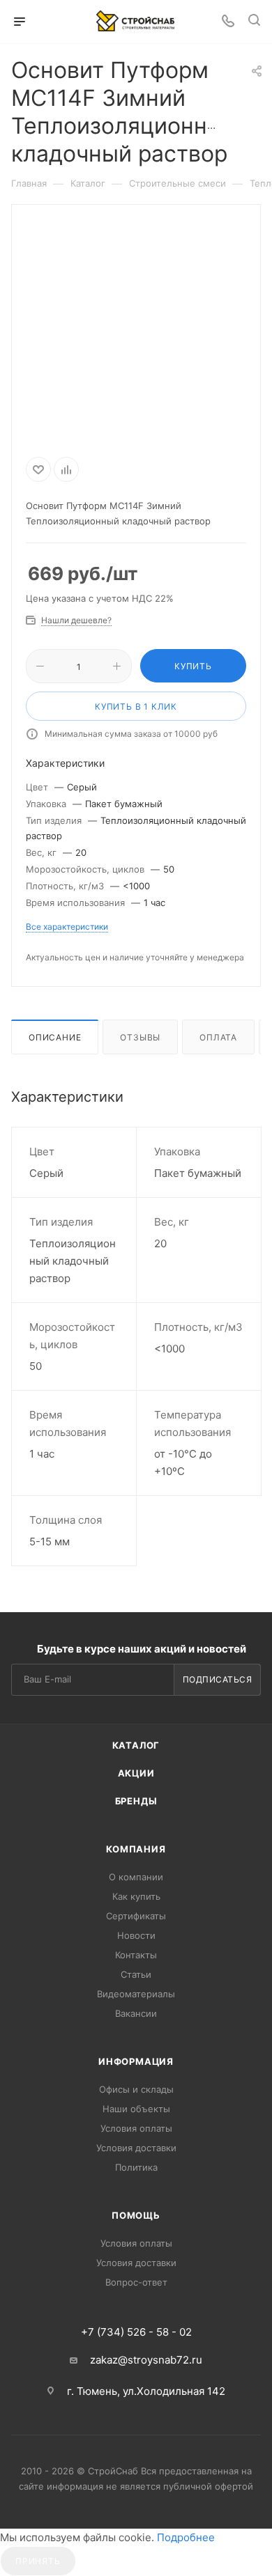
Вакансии (136, 2013)
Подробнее (186, 2537)
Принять (38, 2561)
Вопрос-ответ (136, 2282)
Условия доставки (136, 2148)
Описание (55, 1037)
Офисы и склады (136, 2089)
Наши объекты (136, 2109)
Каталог (136, 1745)
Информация (136, 2061)
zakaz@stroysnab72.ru (146, 2360)
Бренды (136, 1801)
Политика (136, 2167)
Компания (136, 1849)
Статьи (136, 1974)
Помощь (136, 2215)
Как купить (136, 1896)
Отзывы (140, 1037)
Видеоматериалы (136, 1994)
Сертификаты (136, 1916)
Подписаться (218, 1679)
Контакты (136, 1955)
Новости (136, 1935)
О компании (136, 1877)
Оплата (218, 1037)
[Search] (254, 22)
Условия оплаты (136, 2128)
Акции (136, 1773)
